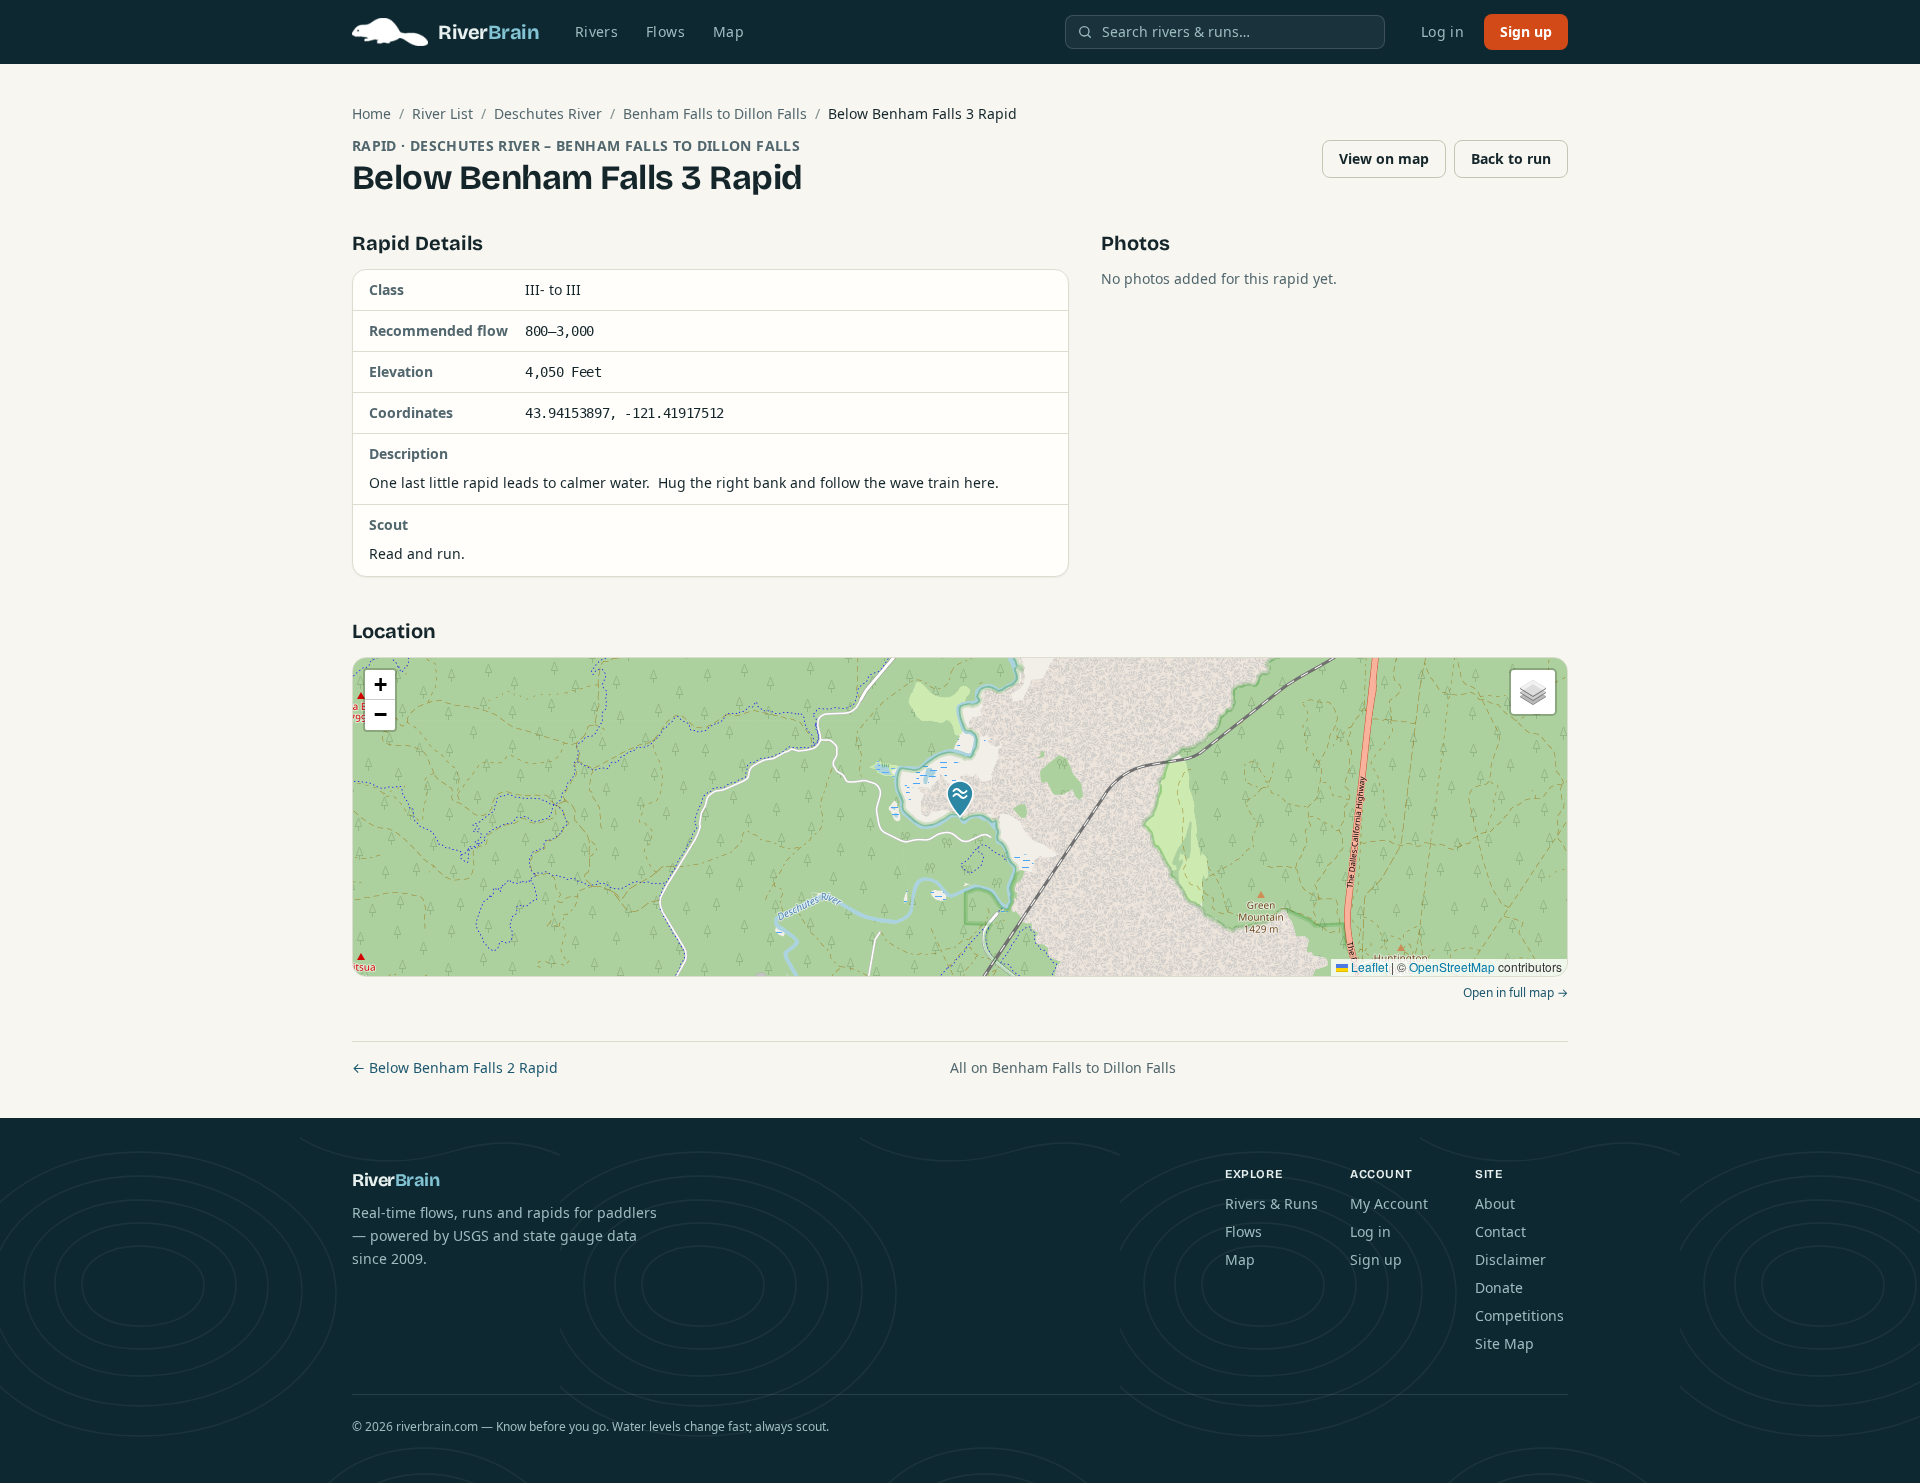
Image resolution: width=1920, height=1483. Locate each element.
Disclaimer (1510, 1259)
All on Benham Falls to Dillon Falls (1063, 1067)
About (1495, 1203)
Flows (665, 31)
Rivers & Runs (1271, 1203)
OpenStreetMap (1452, 966)
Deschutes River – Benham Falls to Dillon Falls (605, 145)
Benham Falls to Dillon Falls (715, 113)
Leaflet (1368, 966)
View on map (1384, 158)
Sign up (1526, 31)
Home (371, 113)
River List (442, 113)
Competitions (1519, 1315)
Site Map (1504, 1343)
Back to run (1511, 158)
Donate (1499, 1287)
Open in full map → (1515, 992)
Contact (1500, 1231)
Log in (1442, 31)
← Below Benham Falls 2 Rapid (455, 1067)
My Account (1389, 1203)
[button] (960, 799)
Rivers (596, 31)
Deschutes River (548, 113)
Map (728, 31)
